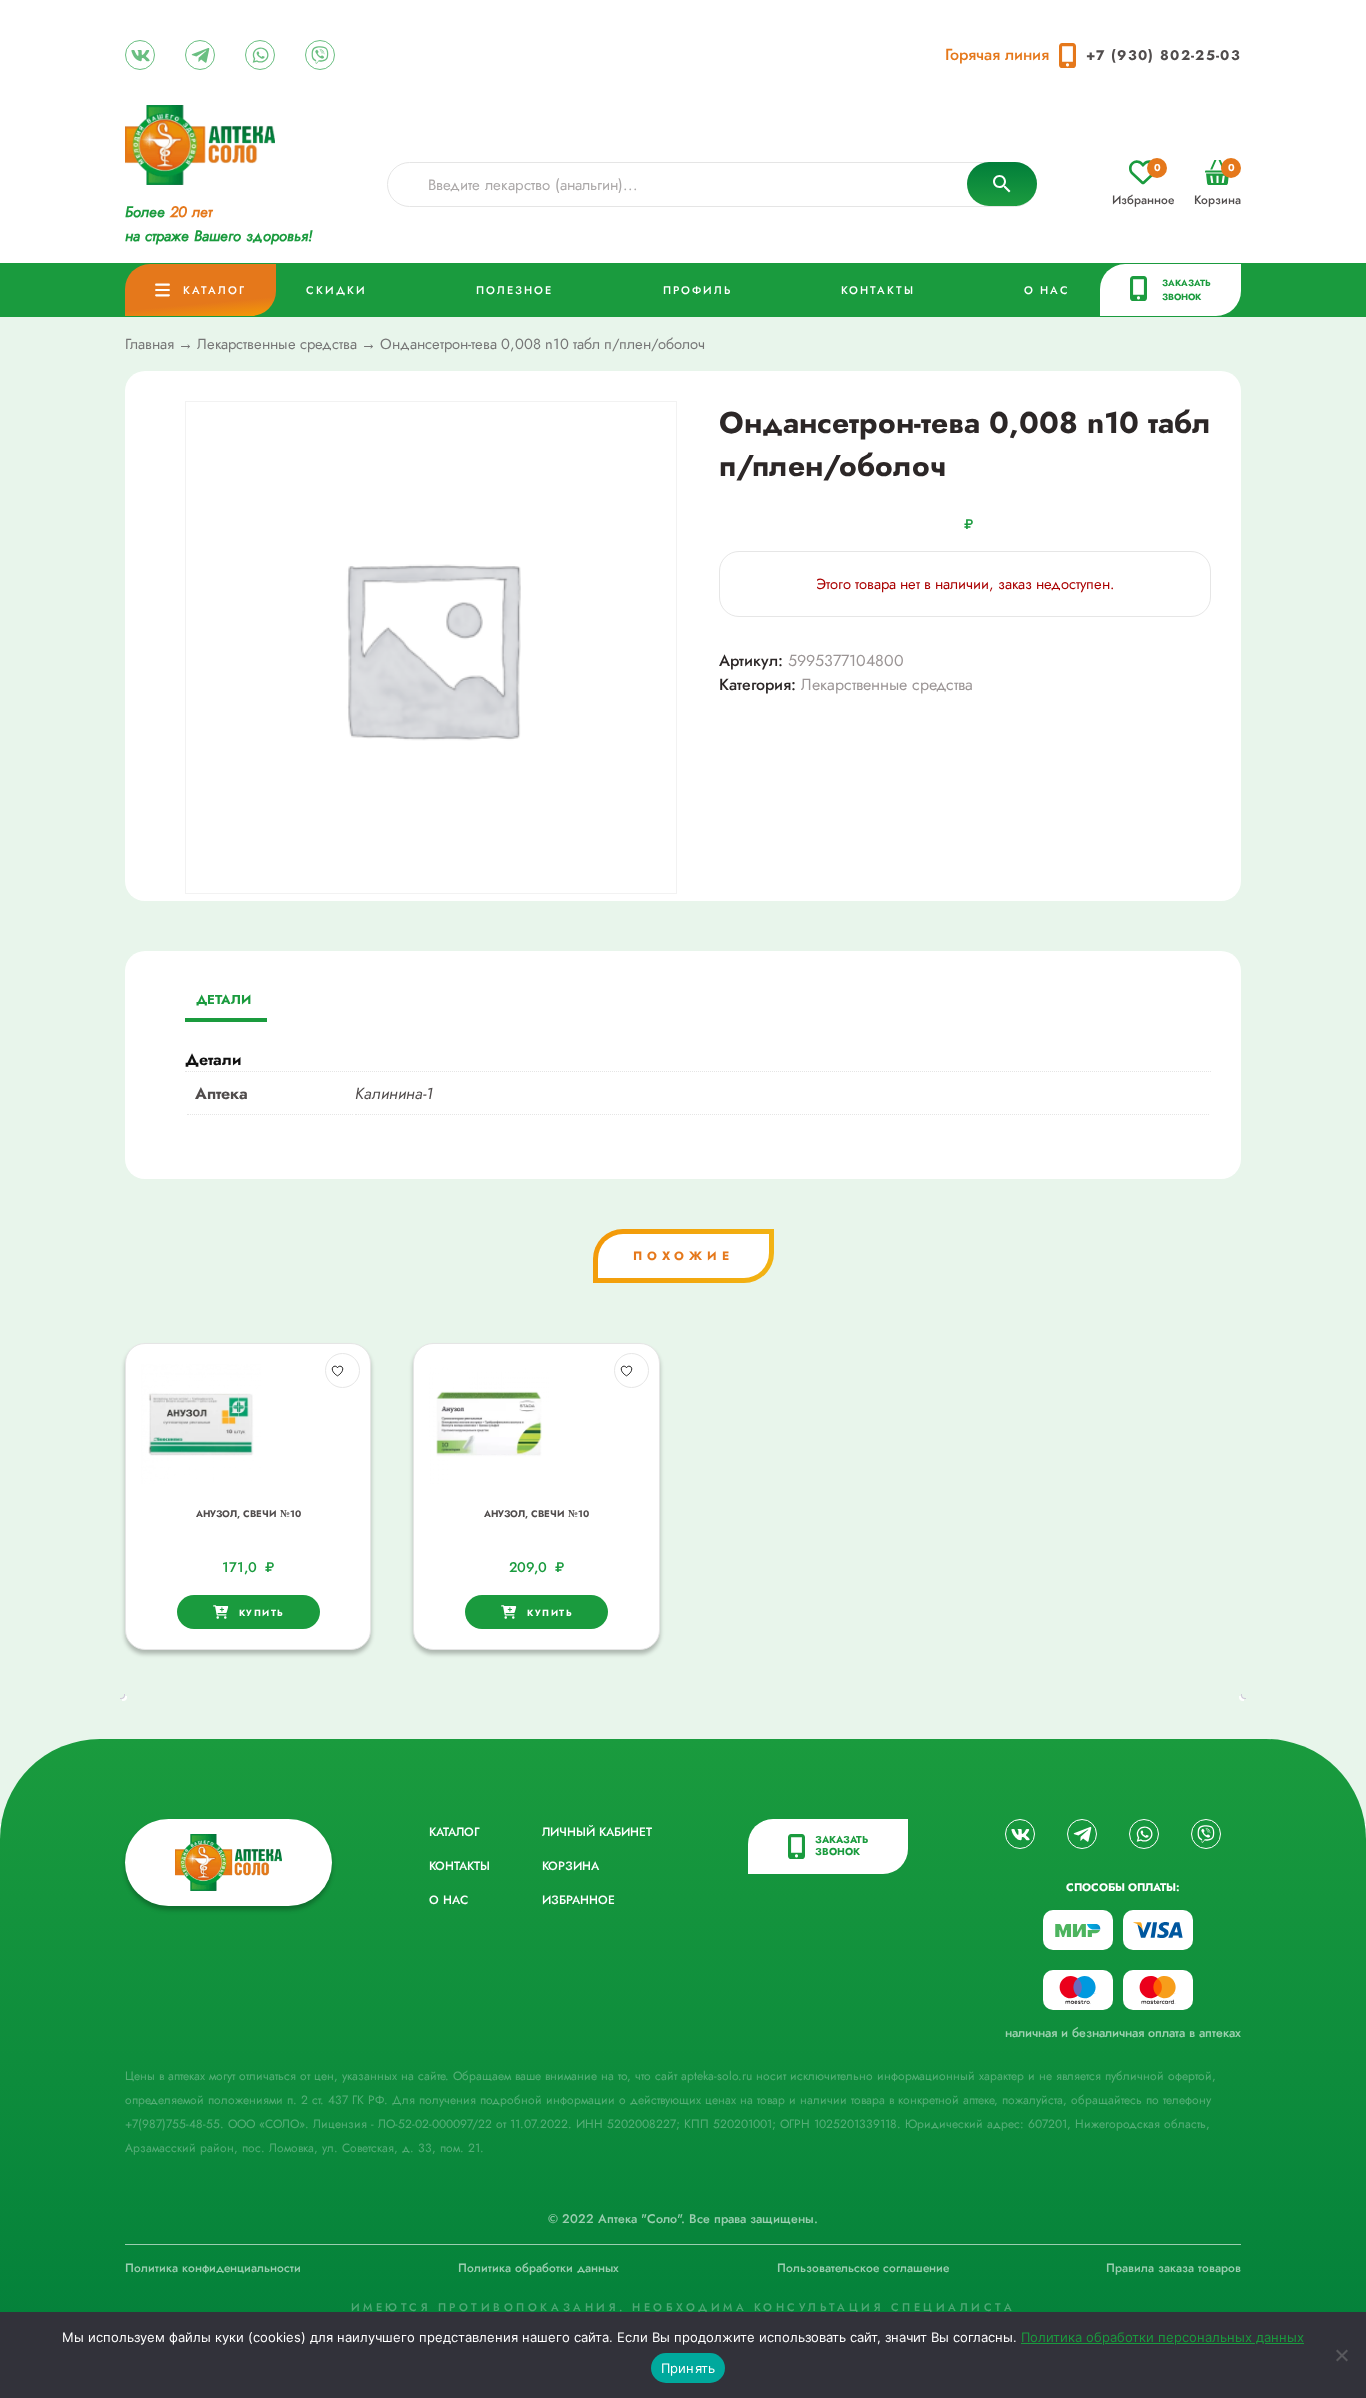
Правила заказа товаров (1173, 2268)
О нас (1047, 290)
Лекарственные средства (277, 344)
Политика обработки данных (538, 2268)
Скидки (336, 290)
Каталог (214, 290)
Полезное (514, 290)
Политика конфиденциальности (213, 2268)
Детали (223, 999)
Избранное (1143, 184)
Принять (688, 2368)
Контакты (878, 290)
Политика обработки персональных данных (1162, 2337)
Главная (149, 344)
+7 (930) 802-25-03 (1163, 55)
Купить (262, 1612)
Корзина (1217, 184)
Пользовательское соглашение (863, 2268)
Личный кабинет (597, 1832)
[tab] (223, 1001)
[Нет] (1341, 2355)
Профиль (697, 290)
